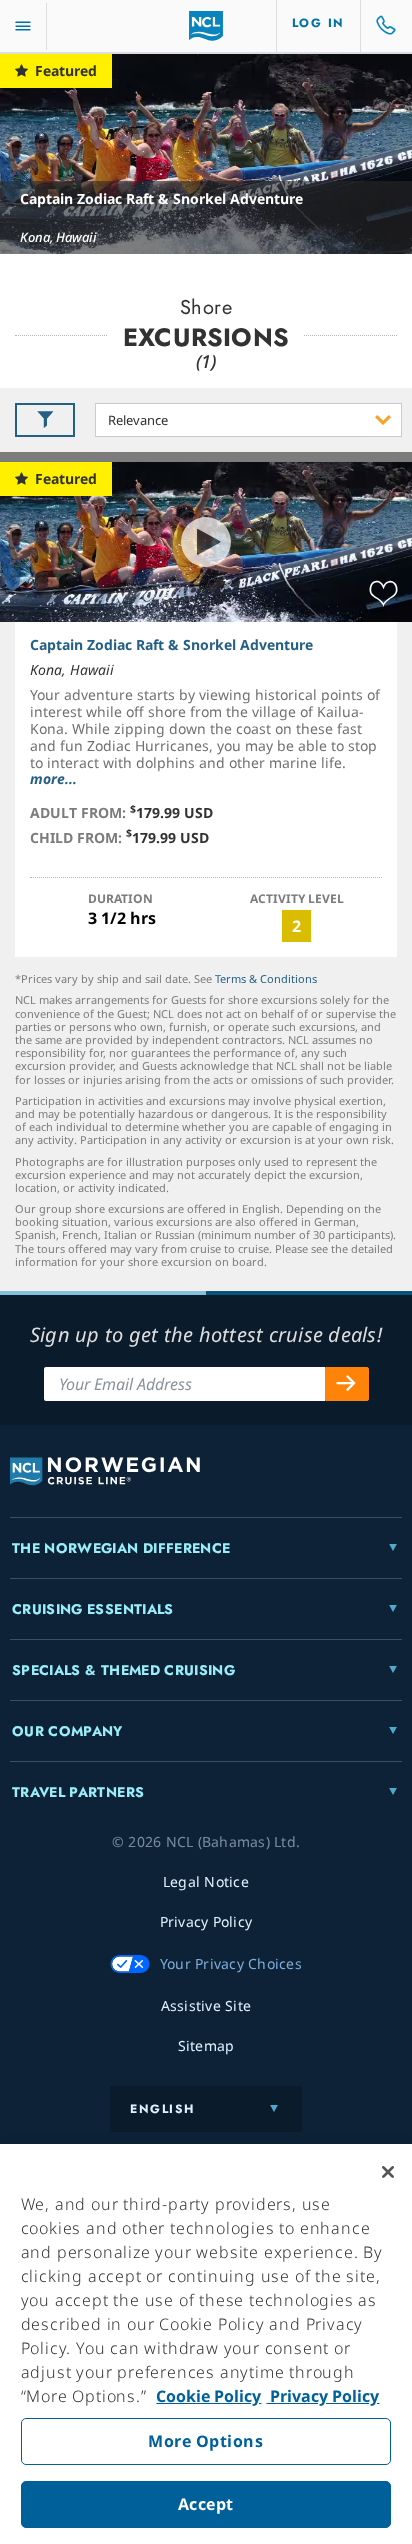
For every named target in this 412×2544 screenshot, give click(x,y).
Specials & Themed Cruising (123, 1670)
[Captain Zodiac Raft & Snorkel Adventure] (206, 154)
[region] (206, 2344)
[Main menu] (23, 26)
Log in (318, 23)
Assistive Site (206, 2005)
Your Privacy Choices (231, 1963)
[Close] (388, 2172)
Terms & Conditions (266, 978)
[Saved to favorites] (383, 594)
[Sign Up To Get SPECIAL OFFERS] (347, 1384)
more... (53, 778)
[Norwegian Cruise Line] (206, 26)
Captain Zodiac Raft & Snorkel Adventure (161, 198)
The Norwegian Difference (121, 1548)
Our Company (67, 1731)
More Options (205, 2441)
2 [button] (296, 926)
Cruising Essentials (93, 1609)
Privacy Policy (322, 2396)
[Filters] (45, 420)
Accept (206, 2504)
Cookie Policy (208, 2396)
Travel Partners (78, 1792)
